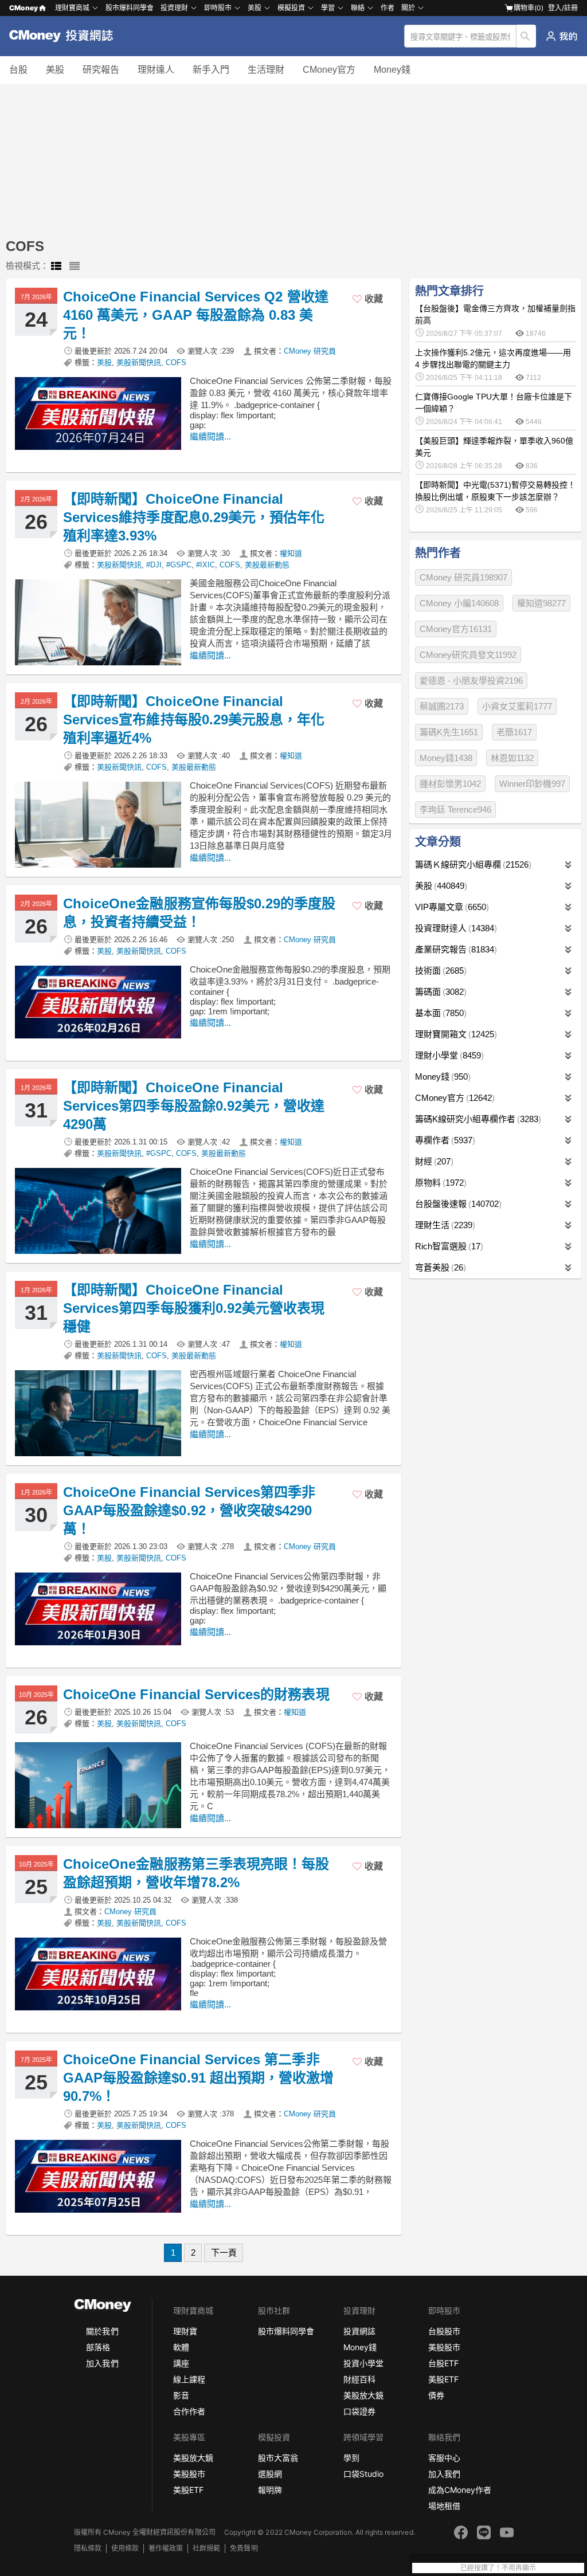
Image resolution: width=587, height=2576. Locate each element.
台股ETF (443, 2363)
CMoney (24, 8)
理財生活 (444, 1225)
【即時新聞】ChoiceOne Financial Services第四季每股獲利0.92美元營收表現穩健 (194, 1308)
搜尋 (527, 36)
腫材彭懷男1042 (450, 784)
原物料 (439, 1183)
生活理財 (266, 70)
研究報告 (101, 70)
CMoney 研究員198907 (463, 577)
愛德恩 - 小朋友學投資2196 (471, 681)
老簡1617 (514, 732)
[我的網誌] (561, 36)
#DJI (154, 565)
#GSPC (179, 565)
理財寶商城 (72, 8)
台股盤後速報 (457, 1204)
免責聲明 (244, 2548)
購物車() (529, 8)
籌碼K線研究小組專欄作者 (477, 1119)
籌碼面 (439, 992)
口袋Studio (363, 2474)
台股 (18, 70)
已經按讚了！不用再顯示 (498, 2568)
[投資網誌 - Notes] (66, 36)
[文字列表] (75, 266)
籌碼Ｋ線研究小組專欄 (472, 864)
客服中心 (444, 2458)
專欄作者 (444, 1140)
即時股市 (218, 8)
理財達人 (156, 70)
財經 (433, 1161)
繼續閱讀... (210, 436)
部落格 (98, 2347)
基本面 (439, 1013)
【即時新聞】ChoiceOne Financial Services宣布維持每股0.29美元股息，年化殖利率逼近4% (194, 720)
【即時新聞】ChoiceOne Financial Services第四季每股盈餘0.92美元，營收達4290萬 (194, 1106)
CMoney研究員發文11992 (468, 655)
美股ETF (443, 2379)
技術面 (439, 971)
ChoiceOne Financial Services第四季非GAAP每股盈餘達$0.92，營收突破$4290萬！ (189, 1510)
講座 (181, 2363)
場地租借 (444, 2506)
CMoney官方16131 (456, 629)
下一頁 (224, 2252)
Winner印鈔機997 (532, 784)
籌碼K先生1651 (449, 732)
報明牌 (270, 2490)
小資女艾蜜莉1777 (517, 706)
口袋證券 (359, 2411)
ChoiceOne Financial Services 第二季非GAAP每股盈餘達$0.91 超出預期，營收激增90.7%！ (198, 2078)
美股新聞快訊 (139, 362)
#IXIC (206, 565)
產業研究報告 (455, 949)
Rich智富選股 (448, 1246)
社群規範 (206, 2548)
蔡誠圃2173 (442, 706)
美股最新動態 (267, 565)
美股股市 (444, 2347)
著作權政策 (166, 2548)
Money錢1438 (446, 758)
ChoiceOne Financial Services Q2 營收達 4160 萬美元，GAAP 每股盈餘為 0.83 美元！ (196, 315)
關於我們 (102, 2331)
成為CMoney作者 (460, 2490)
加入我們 (102, 2363)
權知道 (291, 553)
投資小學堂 (363, 2363)
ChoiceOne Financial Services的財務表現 (196, 1694)
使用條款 (125, 2548)
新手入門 (211, 70)
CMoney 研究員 (310, 351)
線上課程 (189, 2379)
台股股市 (444, 2331)
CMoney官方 (329, 70)
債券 (436, 2395)
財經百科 (359, 2379)
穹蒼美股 (439, 1267)
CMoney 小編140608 (459, 603)
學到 (351, 2458)
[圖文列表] (56, 266)
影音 (181, 2395)
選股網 (270, 2474)
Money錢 (392, 70)
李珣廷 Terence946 (455, 809)
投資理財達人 (455, 928)
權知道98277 (541, 603)
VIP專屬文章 (451, 907)
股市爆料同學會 (130, 8)
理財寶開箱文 (455, 1034)
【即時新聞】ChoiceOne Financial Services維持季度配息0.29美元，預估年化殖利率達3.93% (194, 517)
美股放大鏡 (363, 2395)
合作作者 (189, 2411)
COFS (176, 362)
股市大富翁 (278, 2458)
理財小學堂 (448, 1055)
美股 (55, 70)
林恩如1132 (512, 758)
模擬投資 (291, 8)
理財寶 (185, 2331)
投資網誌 (359, 2331)
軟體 (181, 2347)
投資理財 (174, 8)
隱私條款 (88, 2548)
